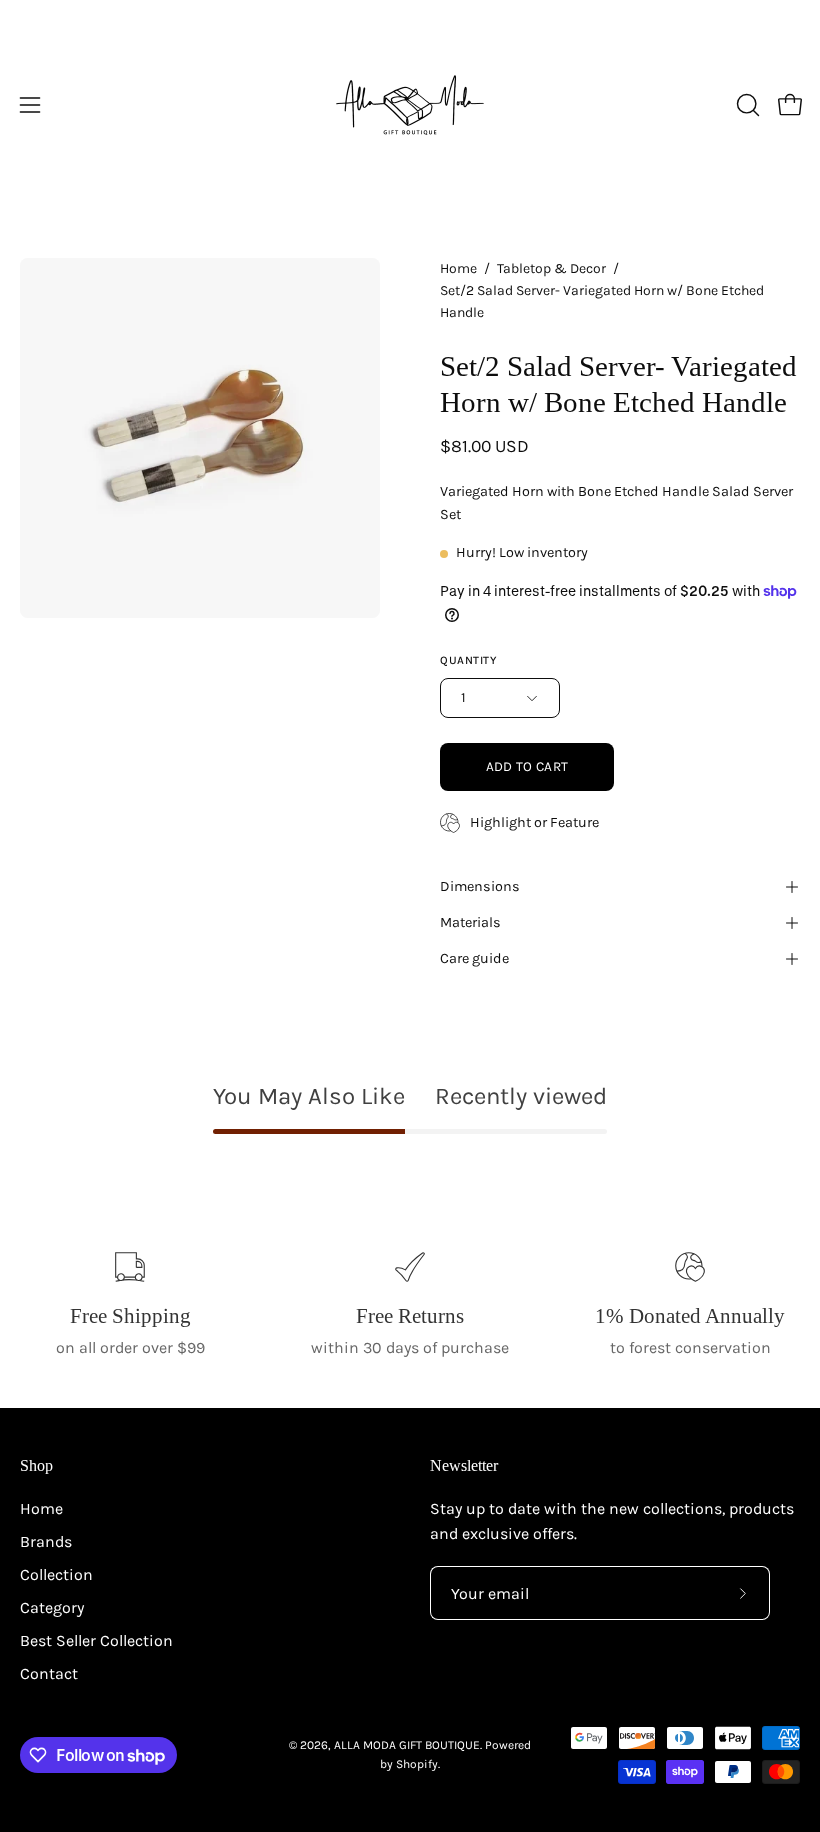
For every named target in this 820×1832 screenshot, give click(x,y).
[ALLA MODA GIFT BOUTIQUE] (410, 105)
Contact (49, 1673)
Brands (46, 1541)
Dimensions (480, 886)
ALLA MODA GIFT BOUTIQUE (407, 1745)
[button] (746, 105)
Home (458, 268)
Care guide (474, 958)
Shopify (417, 1764)
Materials (470, 922)
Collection (56, 1574)
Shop (36, 1465)
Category (52, 1607)
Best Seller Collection (96, 1640)
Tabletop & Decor (551, 268)
